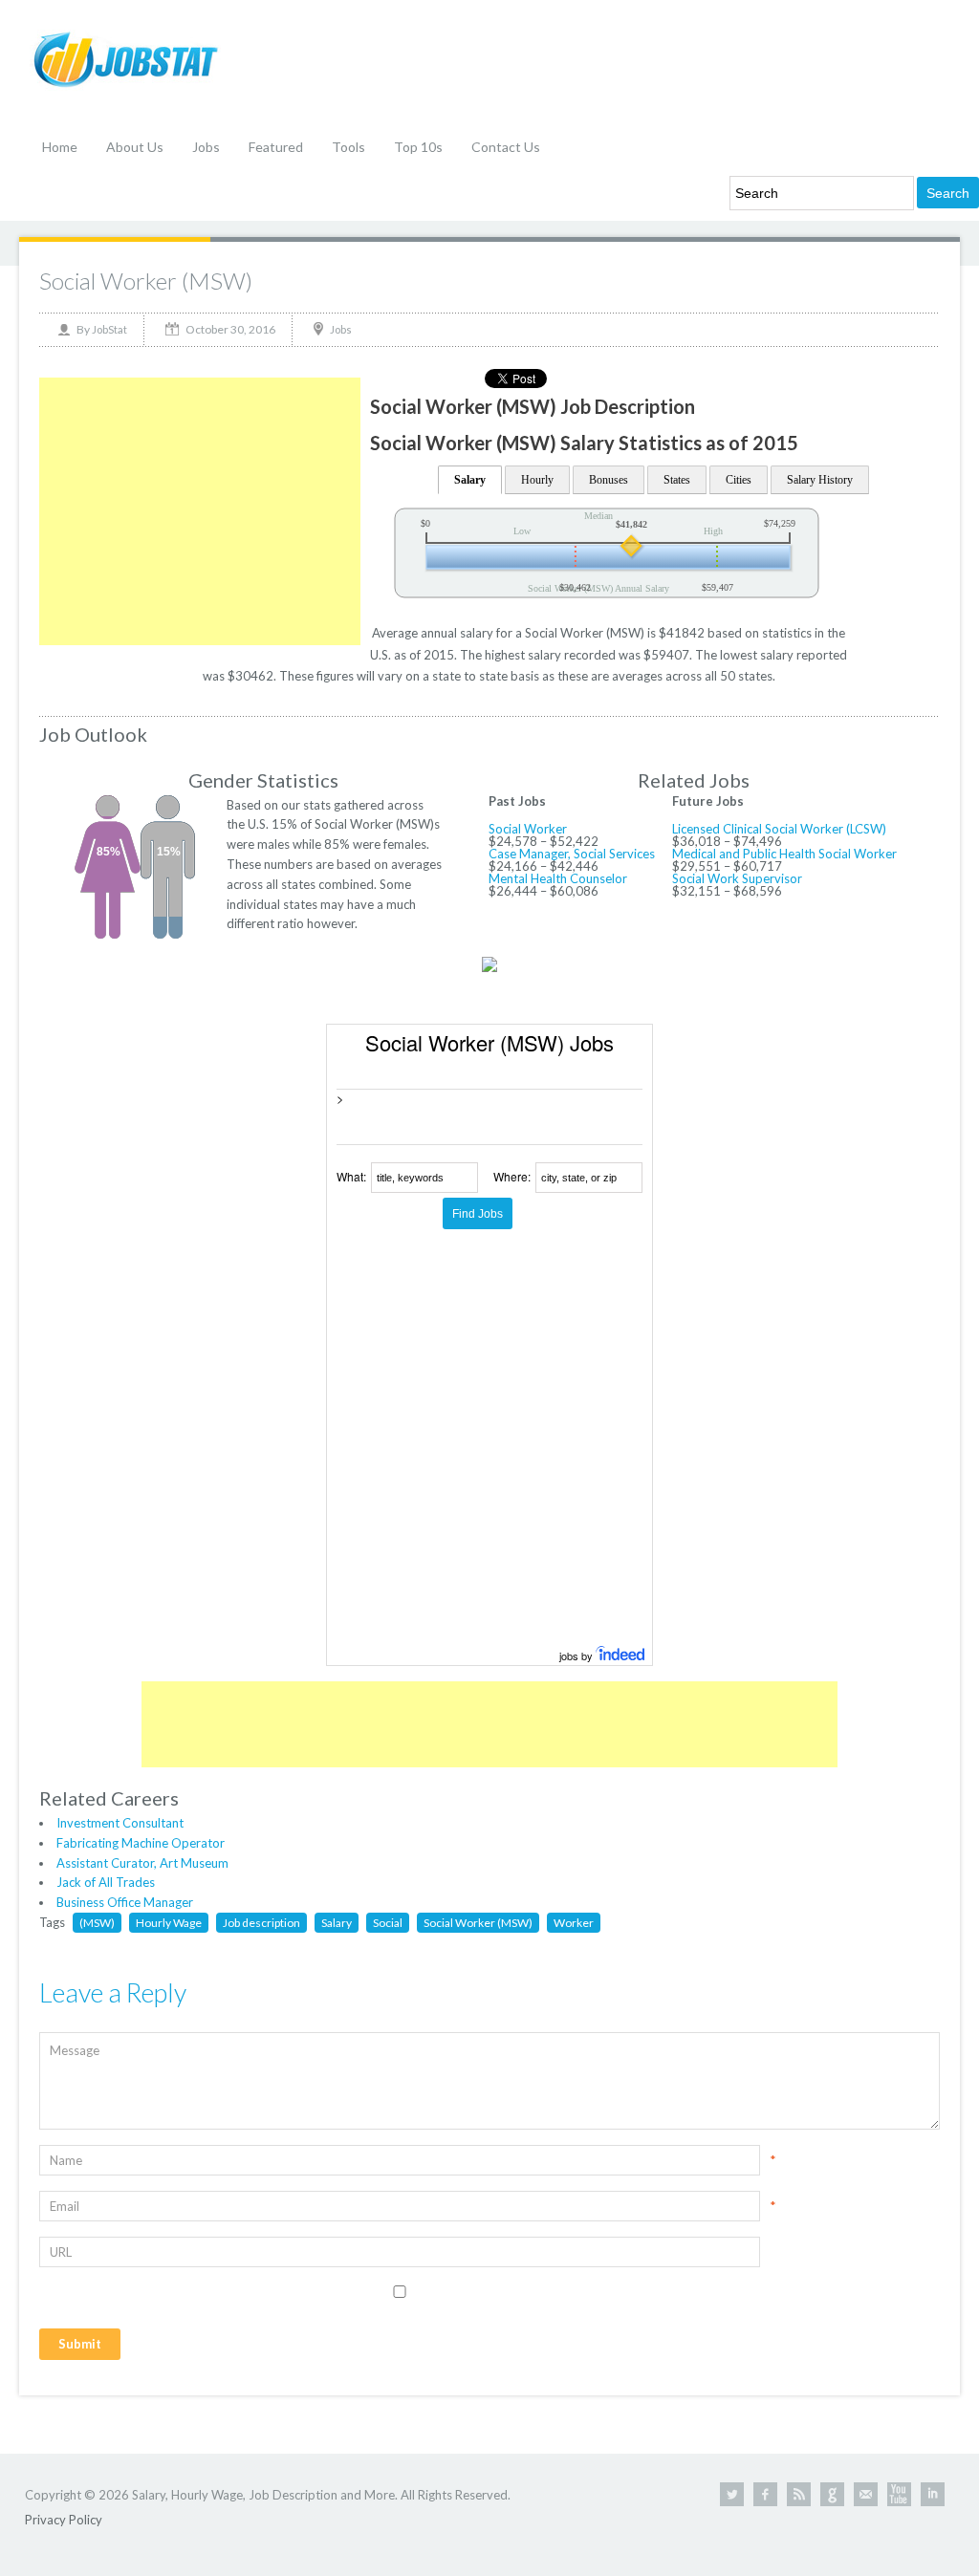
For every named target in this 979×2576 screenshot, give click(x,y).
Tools (348, 147)
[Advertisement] (200, 511)
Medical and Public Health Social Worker (784, 854)
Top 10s (418, 147)
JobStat (109, 329)
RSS (799, 2494)
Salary (470, 480)
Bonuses (609, 480)
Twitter (732, 2494)
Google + (832, 2494)
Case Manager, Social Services (572, 854)
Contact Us (506, 147)
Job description (261, 1923)
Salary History (820, 480)
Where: (512, 1176)
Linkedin (933, 2494)
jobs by (577, 1656)
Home (60, 147)
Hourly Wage (169, 1923)
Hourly (537, 480)
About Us (135, 147)
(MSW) (97, 1923)
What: (351, 1176)
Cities (739, 480)
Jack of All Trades (106, 1882)
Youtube (899, 2494)
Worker (574, 1923)
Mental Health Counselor (558, 878)
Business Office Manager (125, 1902)
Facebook (765, 2494)
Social (388, 1923)
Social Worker (528, 829)
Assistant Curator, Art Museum (142, 1863)
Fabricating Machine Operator (141, 1843)
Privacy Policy (64, 2520)
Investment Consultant (120, 1823)
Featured (276, 147)
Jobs (206, 147)
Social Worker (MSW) (146, 281)
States (677, 480)
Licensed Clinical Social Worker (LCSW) (779, 829)
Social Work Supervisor (737, 878)
